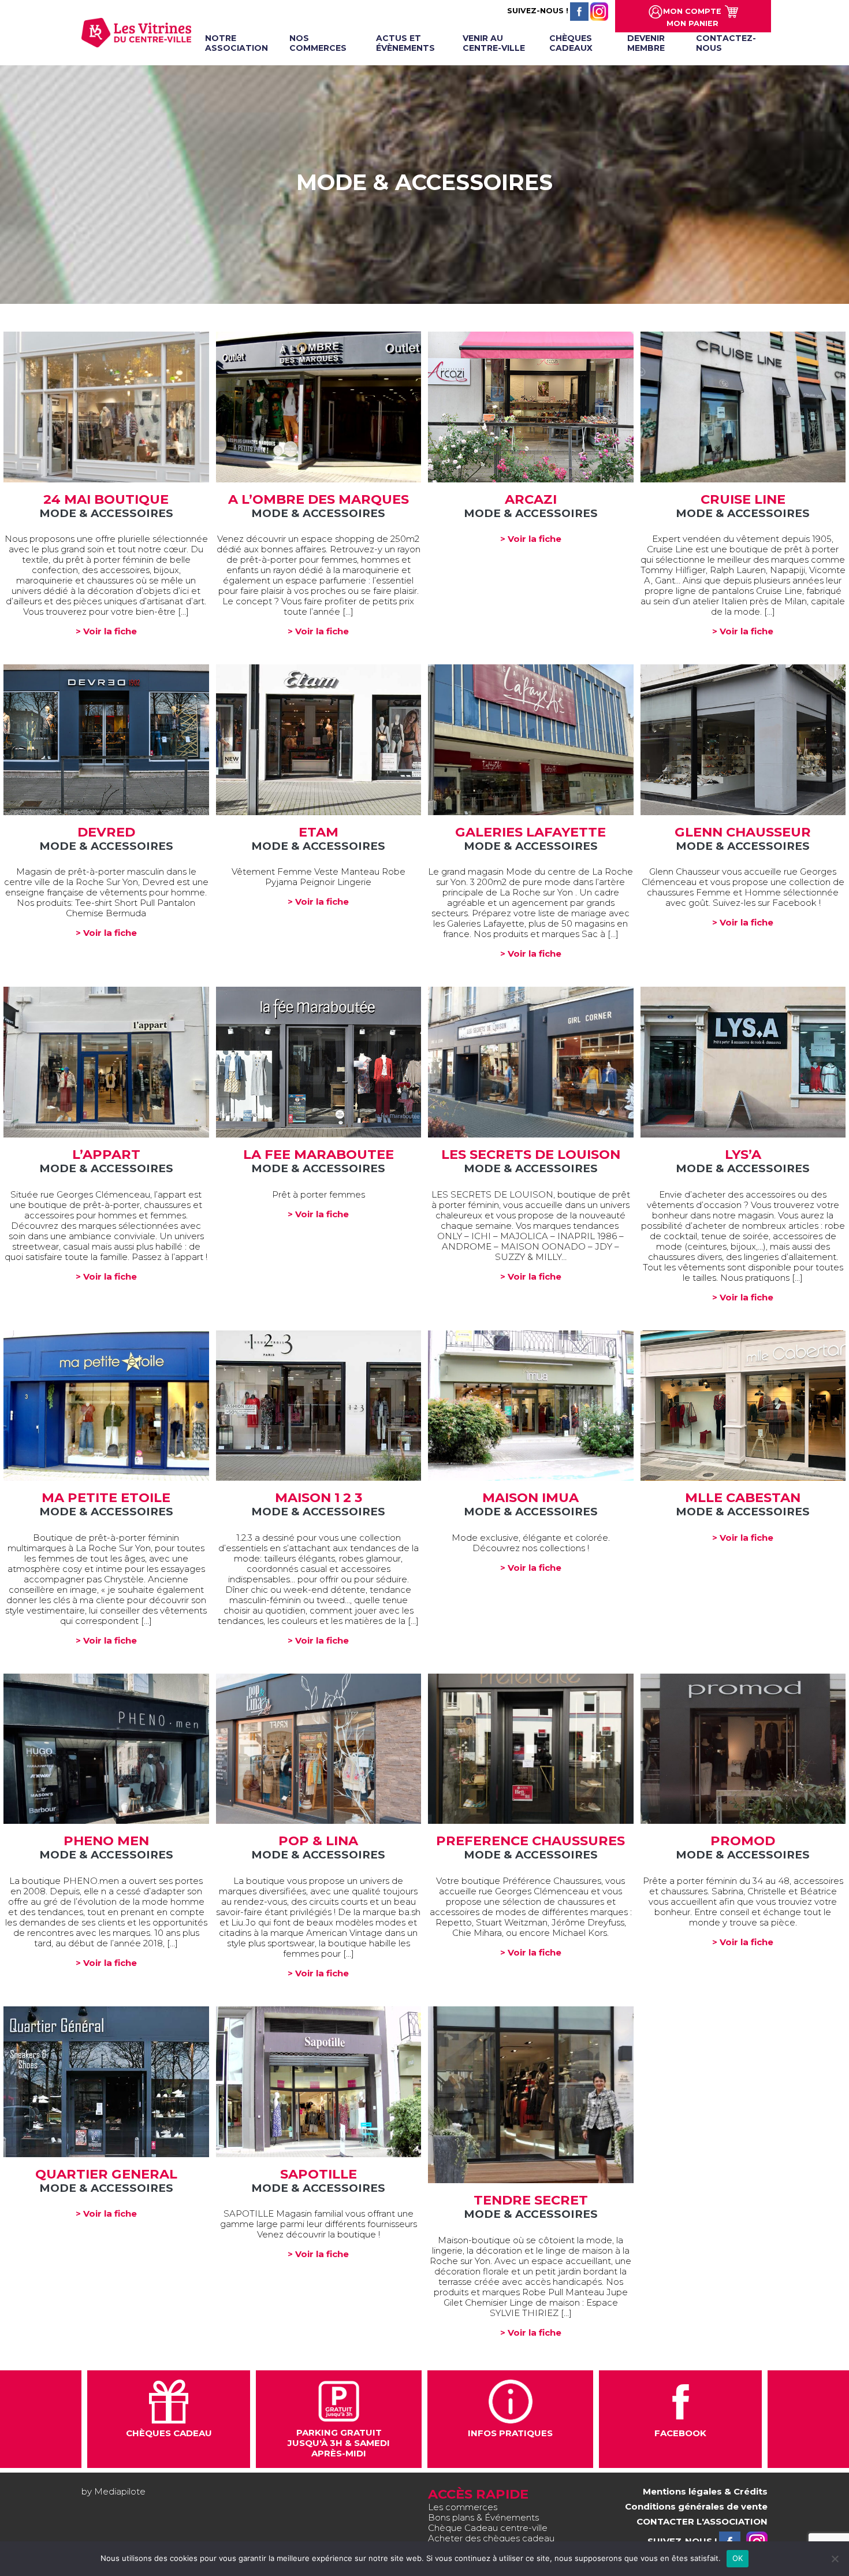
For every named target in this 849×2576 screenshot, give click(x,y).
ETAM (319, 832)
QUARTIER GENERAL (106, 2174)
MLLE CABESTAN (743, 1497)
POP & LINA (318, 1841)
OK (738, 2558)
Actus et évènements (405, 43)
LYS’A (743, 1154)
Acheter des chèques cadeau (491, 2538)
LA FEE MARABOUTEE (319, 1154)
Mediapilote (120, 2491)
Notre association (237, 43)
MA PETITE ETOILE (106, 1497)
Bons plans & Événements (483, 2517)
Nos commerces (318, 43)
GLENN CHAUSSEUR (743, 832)
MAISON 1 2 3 (319, 1497)
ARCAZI (531, 499)
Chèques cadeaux (571, 43)
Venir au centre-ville (494, 43)
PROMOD (743, 1841)
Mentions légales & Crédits (705, 2491)
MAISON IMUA (530, 1497)
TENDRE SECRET (531, 2200)
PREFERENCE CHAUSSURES (530, 1841)
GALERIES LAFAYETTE (530, 832)
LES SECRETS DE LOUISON (531, 1154)
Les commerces (463, 2507)
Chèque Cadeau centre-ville (488, 2528)
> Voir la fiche (106, 631)
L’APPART (106, 1154)
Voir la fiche (106, 407)
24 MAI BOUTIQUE (106, 499)
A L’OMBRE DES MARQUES (319, 499)
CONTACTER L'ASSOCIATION (702, 2521)
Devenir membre (646, 43)
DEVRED (106, 832)
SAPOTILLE (319, 2174)
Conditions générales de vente (696, 2506)
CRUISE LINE (743, 499)
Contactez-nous (726, 43)
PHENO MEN (106, 1841)
